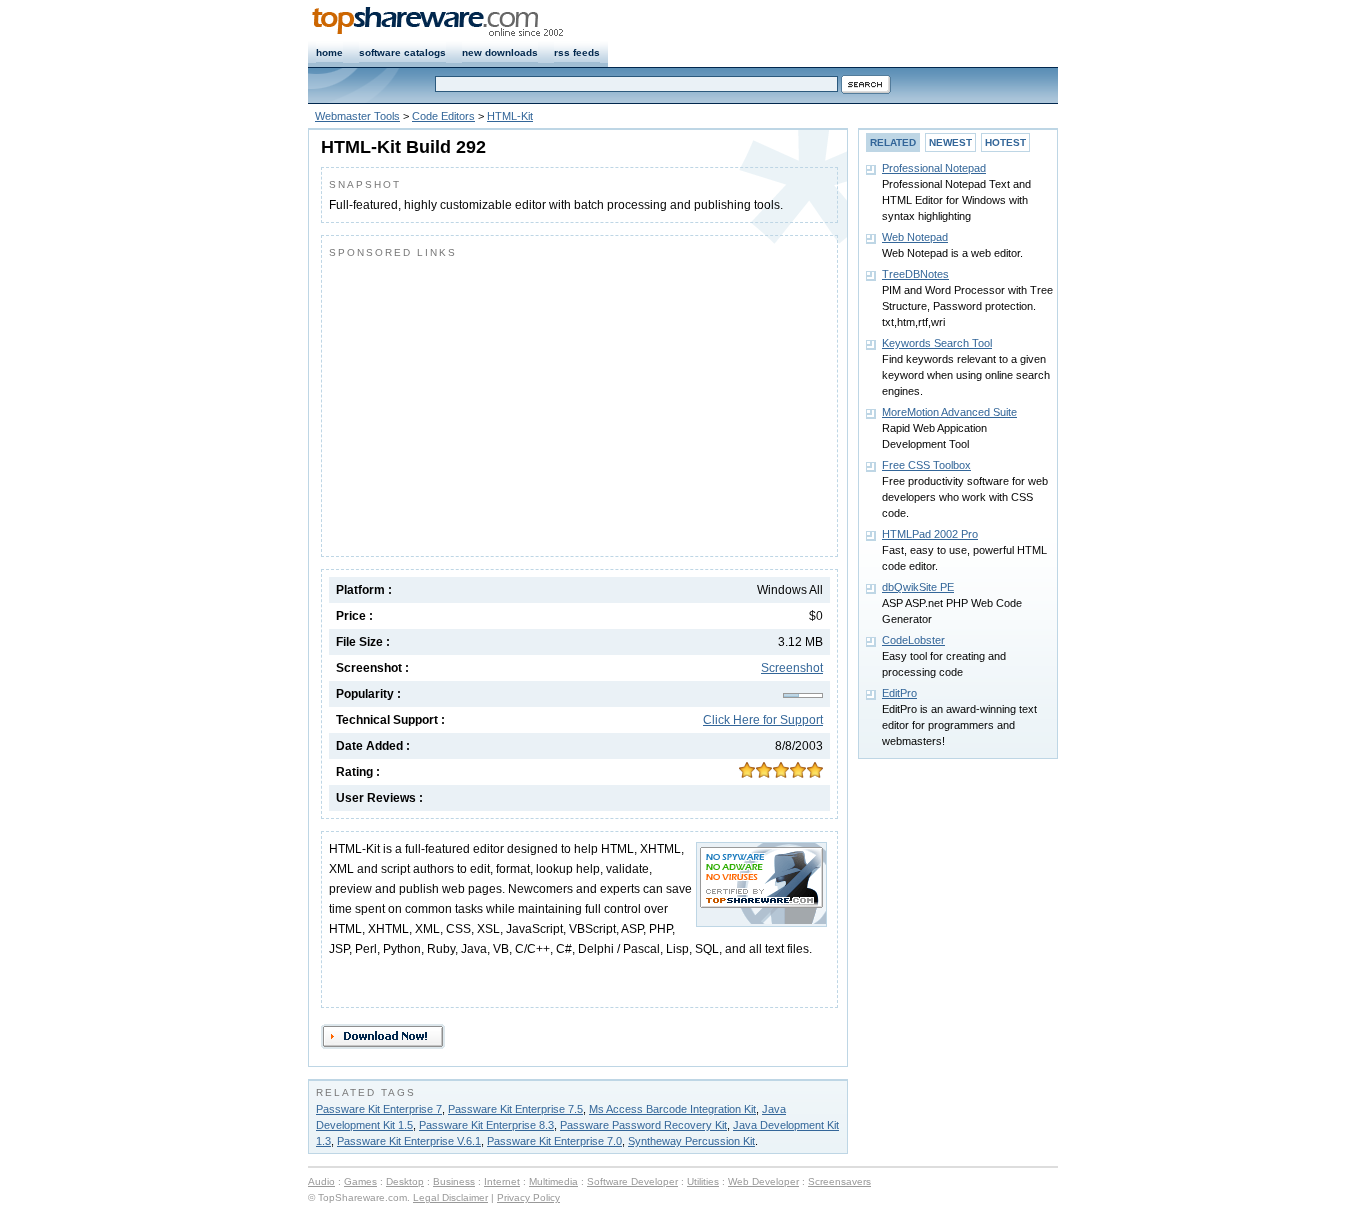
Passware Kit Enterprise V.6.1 (409, 1141)
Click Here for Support (763, 720)
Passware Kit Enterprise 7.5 (515, 1109)
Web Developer (763, 1181)
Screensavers (839, 1181)
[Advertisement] (497, 403)
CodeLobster (913, 640)
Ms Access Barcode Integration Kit (672, 1109)
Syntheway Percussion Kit (691, 1141)
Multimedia (553, 1181)
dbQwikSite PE (918, 587)
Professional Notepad (934, 168)
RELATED (893, 142)
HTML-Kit (510, 116)
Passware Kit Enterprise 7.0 (554, 1141)
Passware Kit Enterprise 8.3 (486, 1125)
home (329, 52)
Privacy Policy (528, 1197)
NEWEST (950, 142)
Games (360, 1181)
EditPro (899, 693)
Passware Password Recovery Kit (643, 1125)
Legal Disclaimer (450, 1197)
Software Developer (632, 1181)
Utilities (703, 1181)
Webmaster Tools (357, 116)
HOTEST (1005, 142)
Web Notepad (915, 237)
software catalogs (402, 52)
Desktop (405, 1181)
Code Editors (443, 116)
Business (454, 1181)
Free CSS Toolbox (926, 465)
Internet (502, 1181)
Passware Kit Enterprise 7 (379, 1109)
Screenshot (792, 668)
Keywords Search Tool (937, 343)
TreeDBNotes (915, 274)
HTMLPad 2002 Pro (930, 534)
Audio (321, 1181)
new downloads (500, 52)
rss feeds (577, 52)
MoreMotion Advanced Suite (949, 412)
